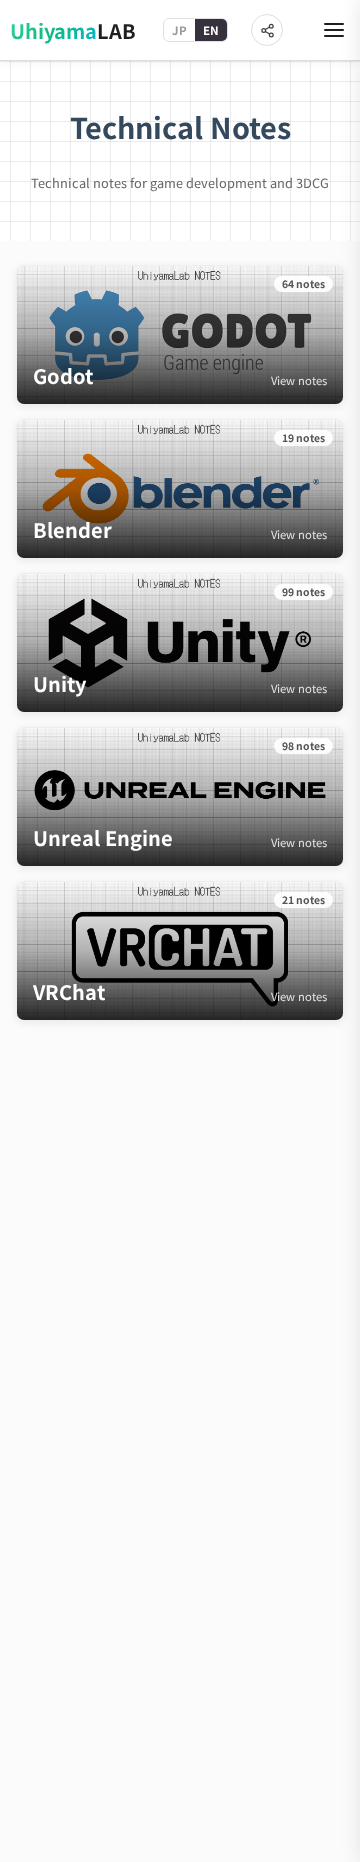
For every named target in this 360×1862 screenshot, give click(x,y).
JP (179, 30)
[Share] (267, 30)
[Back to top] (317, 1839)
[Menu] (334, 30)
